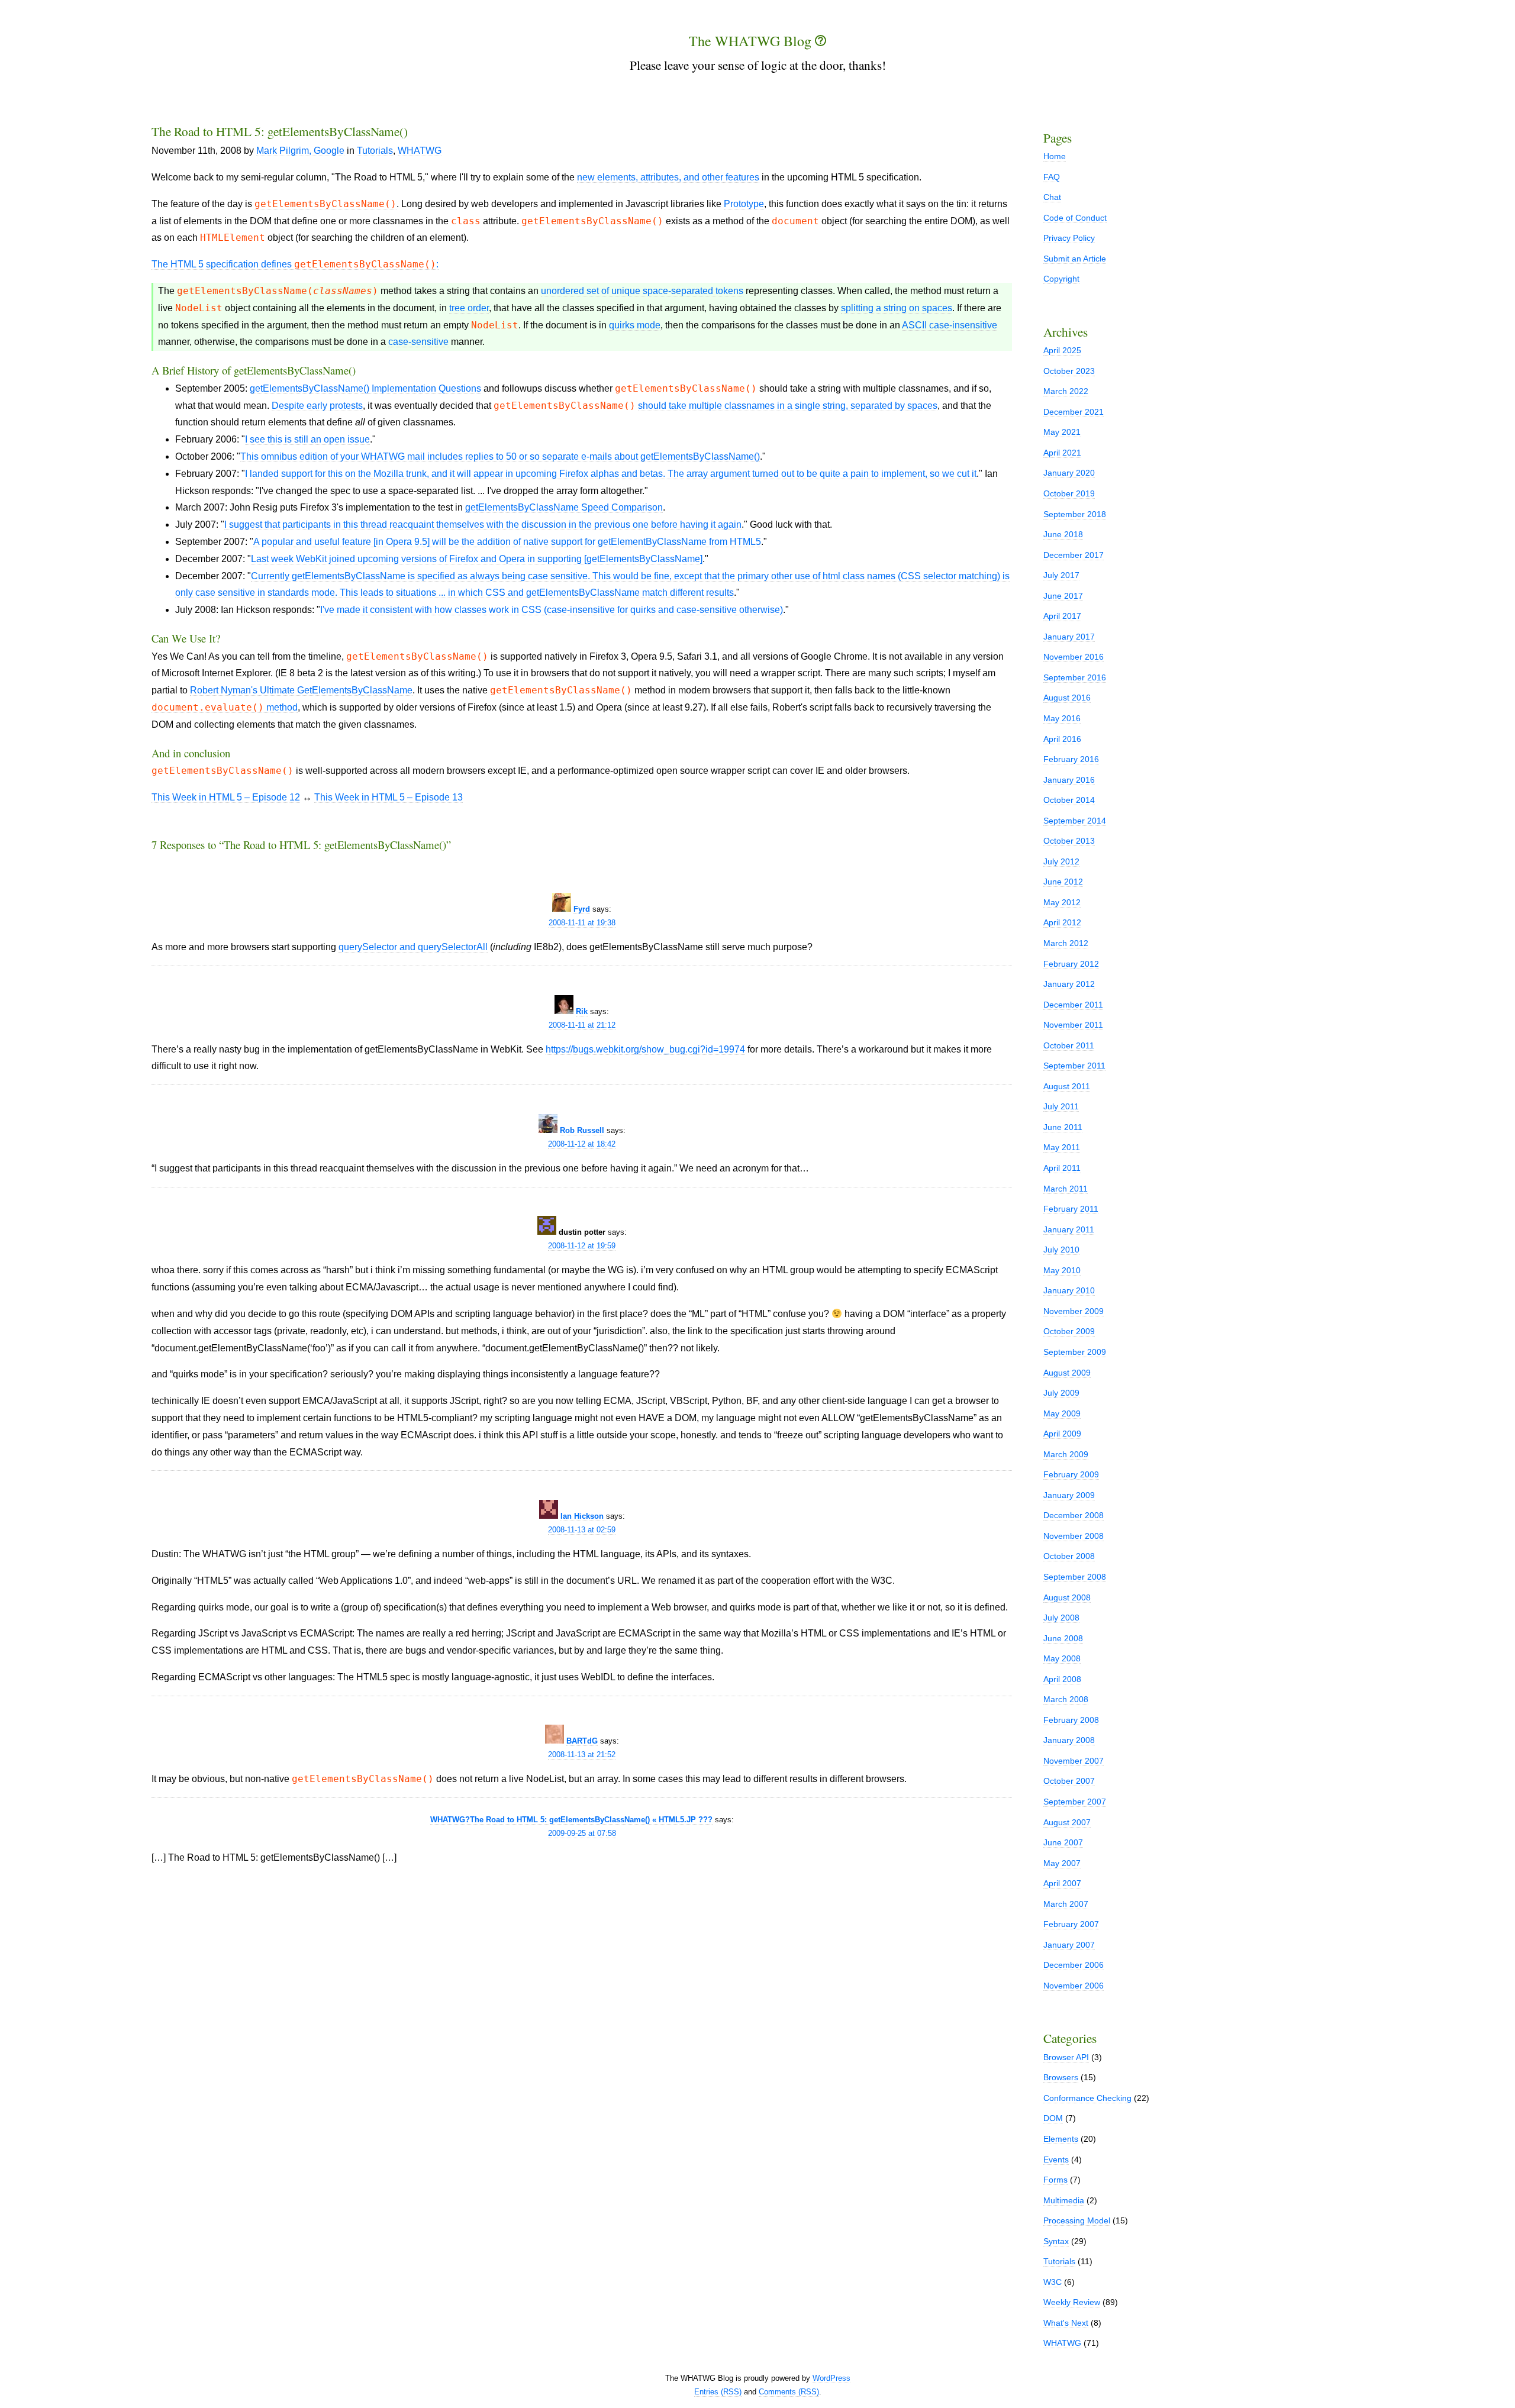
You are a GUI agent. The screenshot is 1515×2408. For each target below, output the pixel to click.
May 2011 (1062, 1147)
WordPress (831, 2378)
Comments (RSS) (789, 2392)
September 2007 (1075, 1802)
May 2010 (1062, 1270)
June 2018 (1063, 534)
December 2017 (1074, 555)
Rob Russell (582, 1130)
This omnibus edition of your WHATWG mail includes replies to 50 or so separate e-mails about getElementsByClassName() (500, 456)
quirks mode (635, 325)
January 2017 (1069, 637)
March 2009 (1066, 1454)
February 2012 (1071, 964)
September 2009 (1075, 1352)
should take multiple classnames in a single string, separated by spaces (788, 406)
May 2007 (1062, 1863)
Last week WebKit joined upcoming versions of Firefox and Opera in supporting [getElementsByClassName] (477, 559)
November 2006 (1074, 1986)
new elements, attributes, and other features (668, 177)
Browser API (1066, 2057)
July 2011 (1061, 1106)
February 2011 (1071, 1209)
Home (1055, 156)
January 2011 (1069, 1229)
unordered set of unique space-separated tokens (642, 291)
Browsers (1061, 2077)
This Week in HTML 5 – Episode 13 (389, 797)
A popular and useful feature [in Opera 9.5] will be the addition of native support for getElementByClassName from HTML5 (507, 542)
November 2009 (1074, 1311)
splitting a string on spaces (897, 308)
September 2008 (1075, 1577)
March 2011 (1066, 1189)
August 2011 (1067, 1086)
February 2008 (1071, 1720)
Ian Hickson (582, 1516)
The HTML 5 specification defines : (295, 264)
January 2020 (1069, 473)
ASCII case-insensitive (950, 325)
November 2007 (1074, 1761)
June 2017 (1063, 596)
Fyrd (582, 909)
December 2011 (1073, 1005)
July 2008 (1061, 1618)
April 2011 (1062, 1168)
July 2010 (1061, 1250)
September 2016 (1075, 677)
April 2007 (1062, 1883)
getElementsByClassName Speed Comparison (564, 507)
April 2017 (1062, 616)
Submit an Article (1075, 259)
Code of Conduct (1075, 218)
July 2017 (1061, 575)
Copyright (1061, 279)
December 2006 (1074, 1965)
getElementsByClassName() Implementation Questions (365, 388)
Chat (1052, 197)
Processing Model (1077, 2220)
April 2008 (1062, 1679)
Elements (1061, 2139)
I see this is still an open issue (307, 439)
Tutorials (375, 151)
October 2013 (1069, 841)
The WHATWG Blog (752, 41)
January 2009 (1069, 1495)
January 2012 (1069, 984)
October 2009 (1069, 1331)
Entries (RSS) (718, 2392)
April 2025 (1062, 350)
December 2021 (1074, 412)
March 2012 (1066, 943)
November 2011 (1073, 1025)
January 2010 (1069, 1290)
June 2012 (1063, 882)
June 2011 (1063, 1127)
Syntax (1056, 2241)
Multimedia (1064, 2200)
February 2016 (1071, 759)
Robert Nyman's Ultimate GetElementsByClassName (301, 690)
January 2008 (1069, 1740)
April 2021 (1062, 453)
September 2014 (1075, 821)
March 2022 (1066, 391)
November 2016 (1074, 657)
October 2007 (1069, 1781)
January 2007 (1069, 1945)
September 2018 (1075, 514)
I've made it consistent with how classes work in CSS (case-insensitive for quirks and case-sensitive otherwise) (552, 610)
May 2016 (1062, 718)
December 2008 (1074, 1515)
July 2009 (1061, 1393)
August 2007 (1067, 1822)
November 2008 (1074, 1536)
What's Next (1066, 2323)
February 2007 (1071, 1924)
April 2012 (1062, 922)
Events (1056, 2160)
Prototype (744, 204)
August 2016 (1067, 698)
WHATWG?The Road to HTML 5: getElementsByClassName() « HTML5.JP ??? (571, 1820)
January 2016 (1069, 780)
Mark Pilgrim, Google (300, 151)
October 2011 (1069, 1045)
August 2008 (1067, 1597)
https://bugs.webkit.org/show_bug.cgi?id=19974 (645, 1049)
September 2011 (1074, 1066)
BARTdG (582, 1741)
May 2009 (1062, 1413)
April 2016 (1062, 739)
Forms (1055, 2180)
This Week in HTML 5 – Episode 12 (226, 797)
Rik (582, 1011)
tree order (469, 308)
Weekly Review (1072, 2302)
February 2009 (1071, 1474)
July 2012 (1061, 861)
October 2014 (1069, 800)
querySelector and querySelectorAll (413, 947)
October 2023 (1069, 371)
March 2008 (1066, 1699)
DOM (1053, 2118)
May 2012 (1062, 902)
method (225, 708)
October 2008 (1069, 1556)
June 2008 (1063, 1638)
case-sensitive (418, 342)
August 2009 (1067, 1373)
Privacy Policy (1069, 238)
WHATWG (420, 151)
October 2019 (1069, 493)
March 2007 (1066, 1904)
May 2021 (1062, 432)
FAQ (1052, 177)
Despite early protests (317, 406)
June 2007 (1063, 1842)
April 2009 (1062, 1434)
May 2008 (1062, 1658)
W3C (1053, 2282)
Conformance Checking (1087, 2098)
